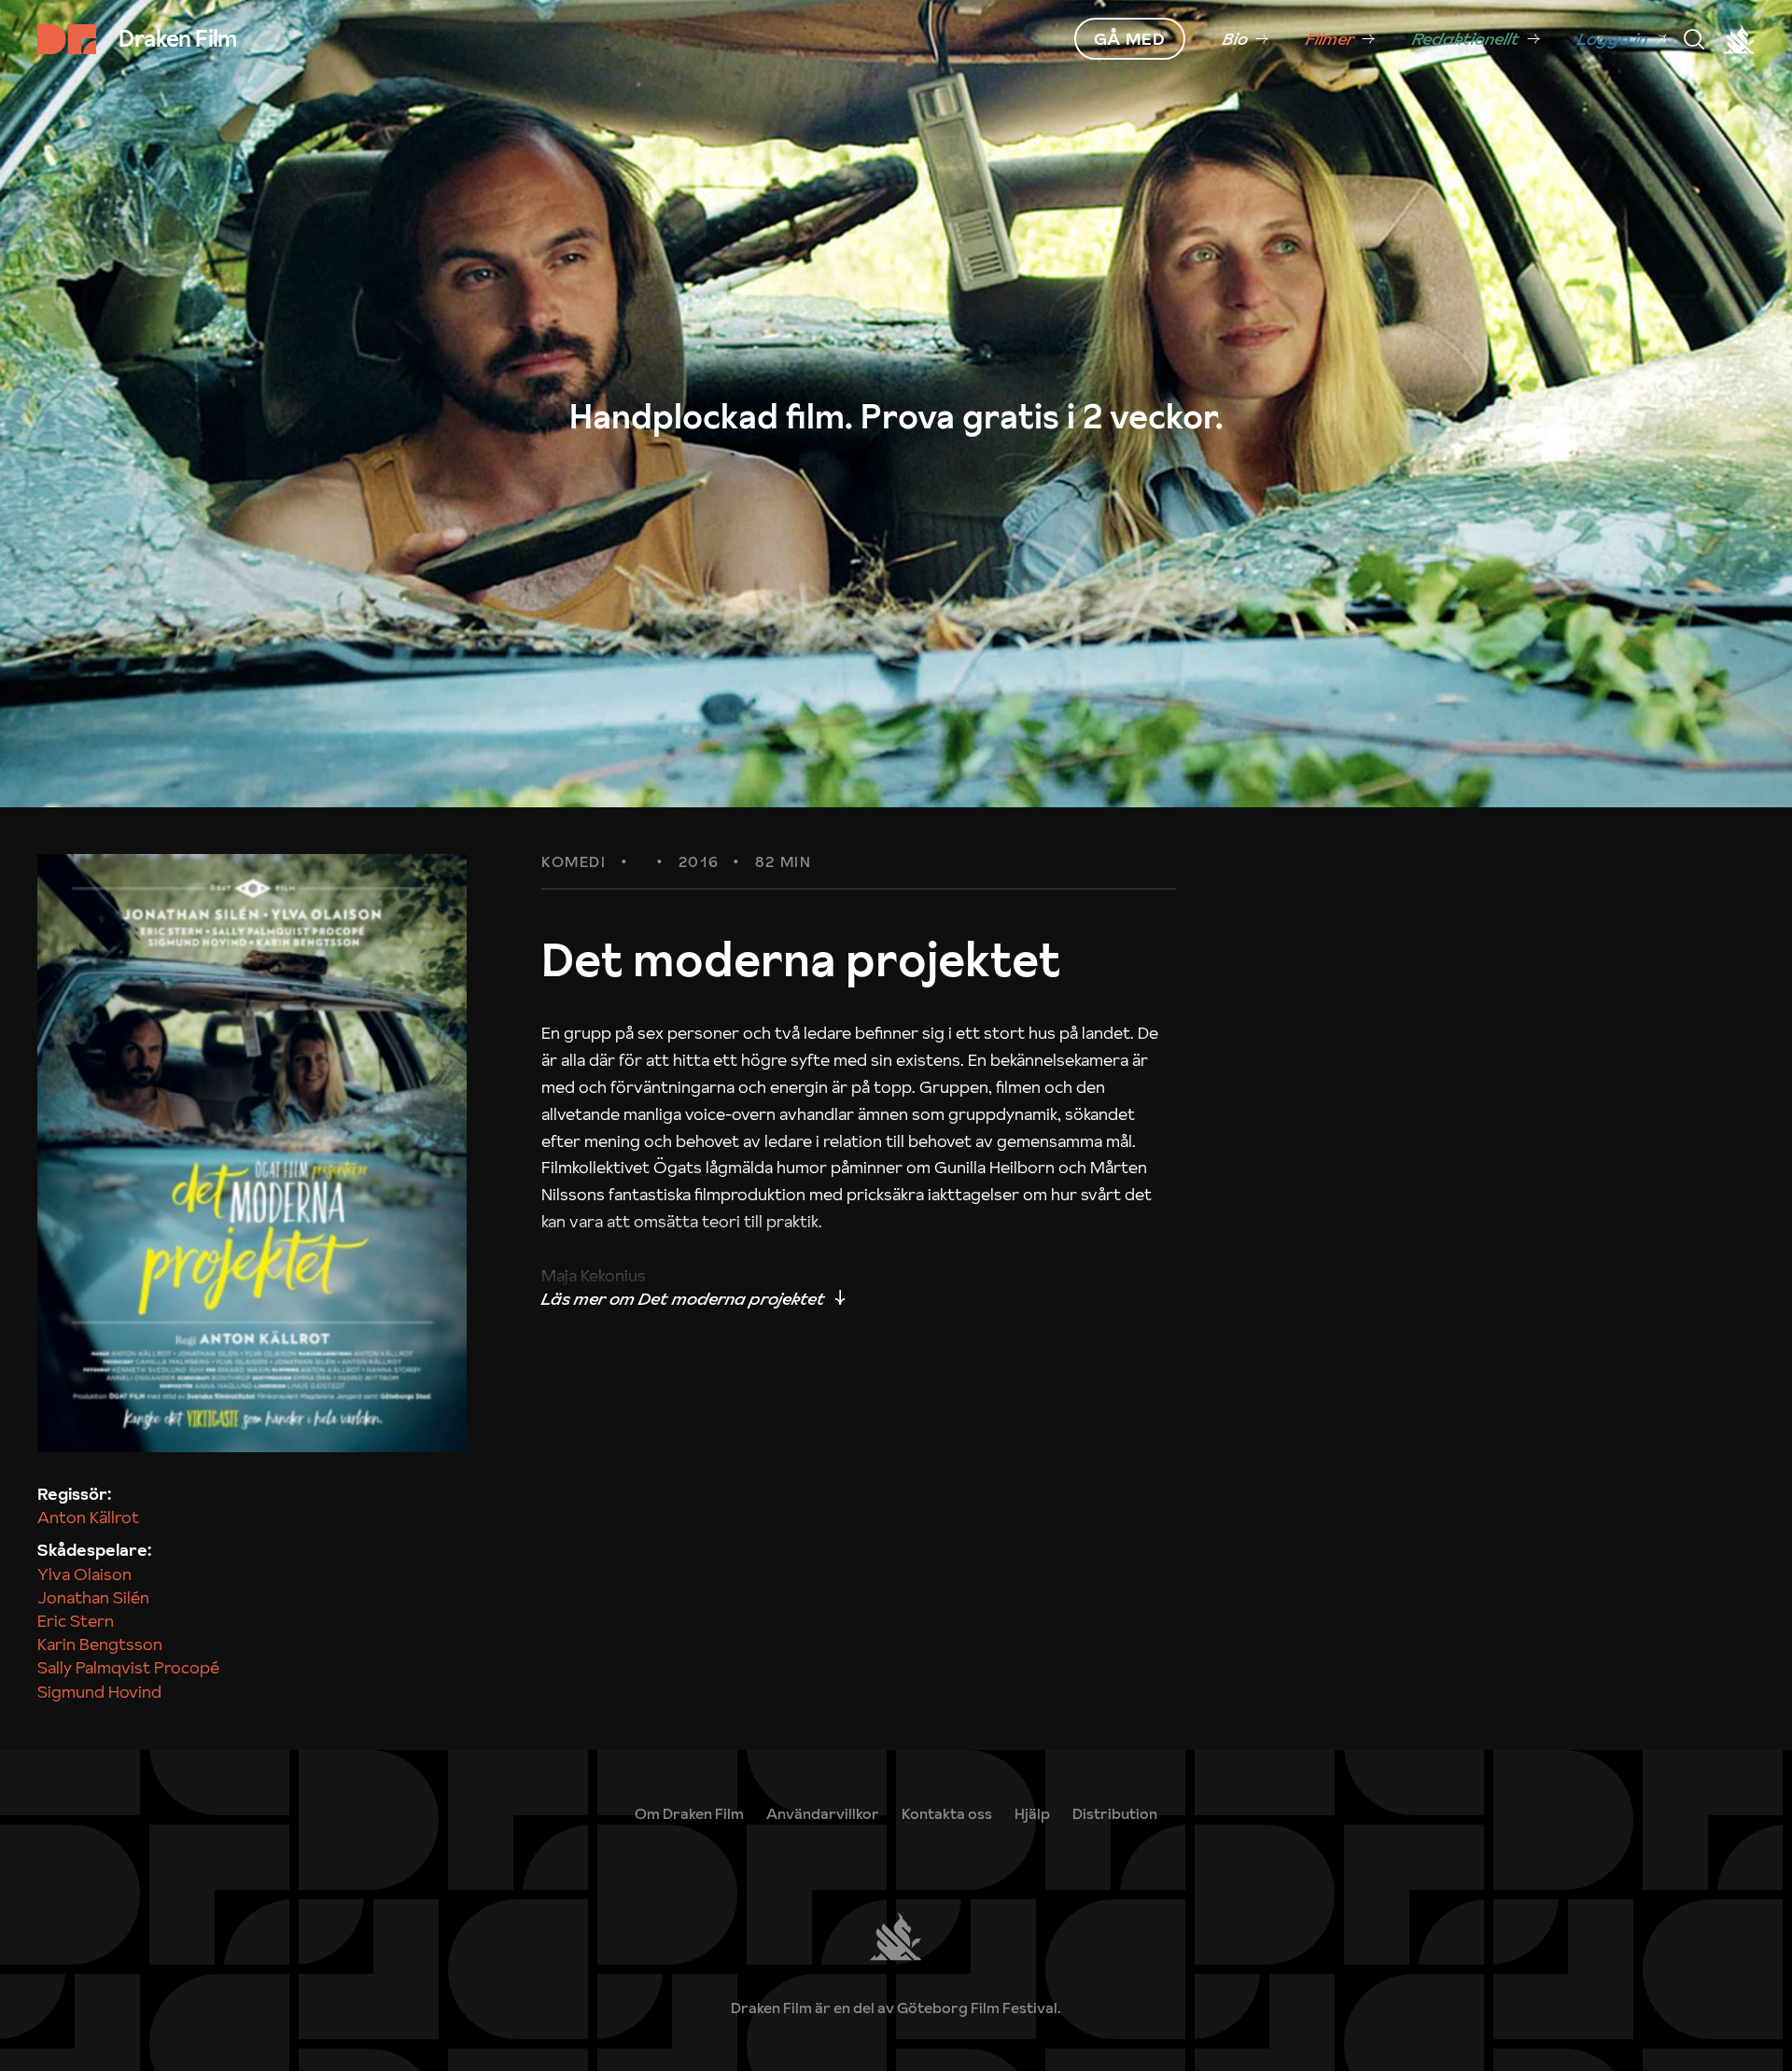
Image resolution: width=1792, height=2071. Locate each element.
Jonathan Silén (93, 1597)
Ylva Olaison (84, 1574)
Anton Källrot (88, 1517)
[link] (1246, 39)
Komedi (574, 862)
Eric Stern (76, 1621)
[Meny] (1694, 39)
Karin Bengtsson (100, 1644)
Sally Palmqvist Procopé (128, 1667)
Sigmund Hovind (99, 1692)
